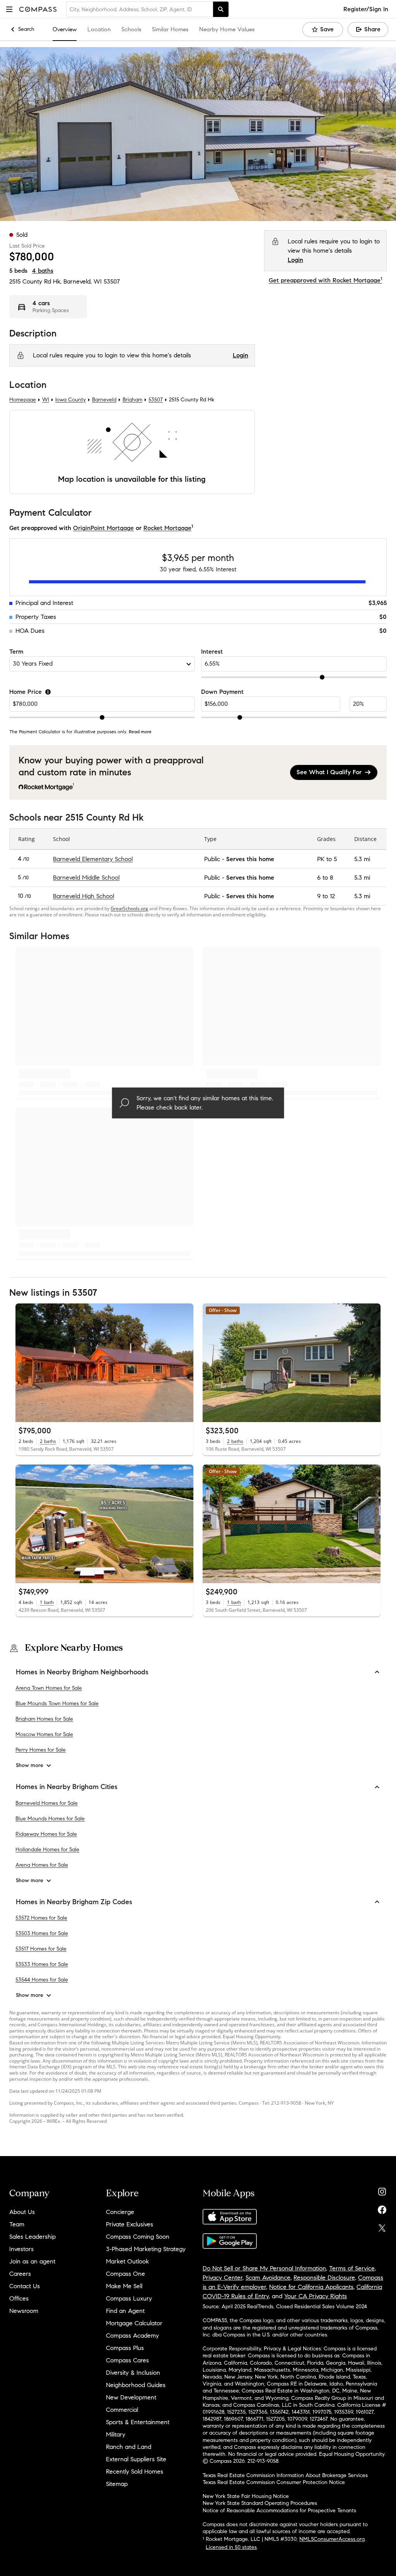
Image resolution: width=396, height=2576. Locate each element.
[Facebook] (382, 2208)
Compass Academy (132, 2336)
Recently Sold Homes (135, 2471)
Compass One (125, 2274)
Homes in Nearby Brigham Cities (67, 1787)
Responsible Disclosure (324, 2278)
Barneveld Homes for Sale (47, 1803)
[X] (382, 2226)
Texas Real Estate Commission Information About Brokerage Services (285, 2475)
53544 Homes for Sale (42, 1980)
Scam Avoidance (268, 2278)
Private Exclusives (130, 2224)
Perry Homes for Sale (41, 1750)
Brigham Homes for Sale (44, 1719)
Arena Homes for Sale (42, 1865)
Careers (20, 2274)
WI (46, 400)
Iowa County (71, 400)
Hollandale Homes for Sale (47, 1850)
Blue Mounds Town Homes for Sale (57, 1703)
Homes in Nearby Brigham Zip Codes (74, 1902)
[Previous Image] (25, 1363)
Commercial (122, 2410)
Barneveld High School (84, 896)
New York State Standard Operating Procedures (260, 2503)
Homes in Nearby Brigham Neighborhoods (82, 1672)
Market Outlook (127, 2261)
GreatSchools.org (129, 909)
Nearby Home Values (227, 29)
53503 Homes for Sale (42, 1933)
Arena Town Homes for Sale (49, 1688)
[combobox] (140, 9)
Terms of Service (352, 2268)
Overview (65, 29)
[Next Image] (184, 1363)
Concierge (120, 2212)
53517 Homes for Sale (41, 1949)
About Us (22, 2212)
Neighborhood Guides (136, 2385)
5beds (18, 271)
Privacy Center (223, 2278)
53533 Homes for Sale (42, 1964)
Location (99, 29)
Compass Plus (125, 2348)
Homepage (23, 400)
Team (17, 2224)
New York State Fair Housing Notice (246, 2496)
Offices (19, 2298)
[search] (221, 9)
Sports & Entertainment (138, 2422)
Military (116, 2434)
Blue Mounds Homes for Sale (50, 1819)
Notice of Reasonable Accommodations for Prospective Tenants (279, 2511)
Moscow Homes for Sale (44, 1734)
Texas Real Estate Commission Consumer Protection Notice (274, 2482)
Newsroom (24, 2311)
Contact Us (25, 2286)
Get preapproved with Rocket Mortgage (325, 280)
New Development (131, 2397)
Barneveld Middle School (86, 878)
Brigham (132, 400)
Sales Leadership (32, 2237)
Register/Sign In (366, 9)
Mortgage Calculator (134, 2323)
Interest (212, 652)
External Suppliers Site (136, 2459)
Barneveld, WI (83, 281)
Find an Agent (125, 2311)
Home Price (26, 692)
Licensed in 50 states (231, 2547)
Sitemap (117, 2484)
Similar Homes (170, 29)
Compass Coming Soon (138, 2237)
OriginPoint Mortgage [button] (103, 528)
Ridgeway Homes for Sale (46, 1834)
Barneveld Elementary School (93, 859)
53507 (112, 281)
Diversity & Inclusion (133, 2373)
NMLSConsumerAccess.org (332, 2539)
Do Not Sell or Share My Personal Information (264, 2268)
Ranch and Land (129, 2447)
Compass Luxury (129, 2298)
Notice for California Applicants (311, 2287)
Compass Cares (127, 2360)
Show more (30, 1765)
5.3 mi (362, 859)
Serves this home (250, 859)
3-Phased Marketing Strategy (146, 2249)
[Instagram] (382, 2190)
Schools (131, 29)
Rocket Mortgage (167, 528)
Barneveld (104, 400)
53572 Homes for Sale (41, 1918)
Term (16, 652)
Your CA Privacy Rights (316, 2296)
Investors (21, 2249)
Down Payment (222, 692)
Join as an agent (32, 2261)
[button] (9, 9)
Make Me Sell (124, 2286)
